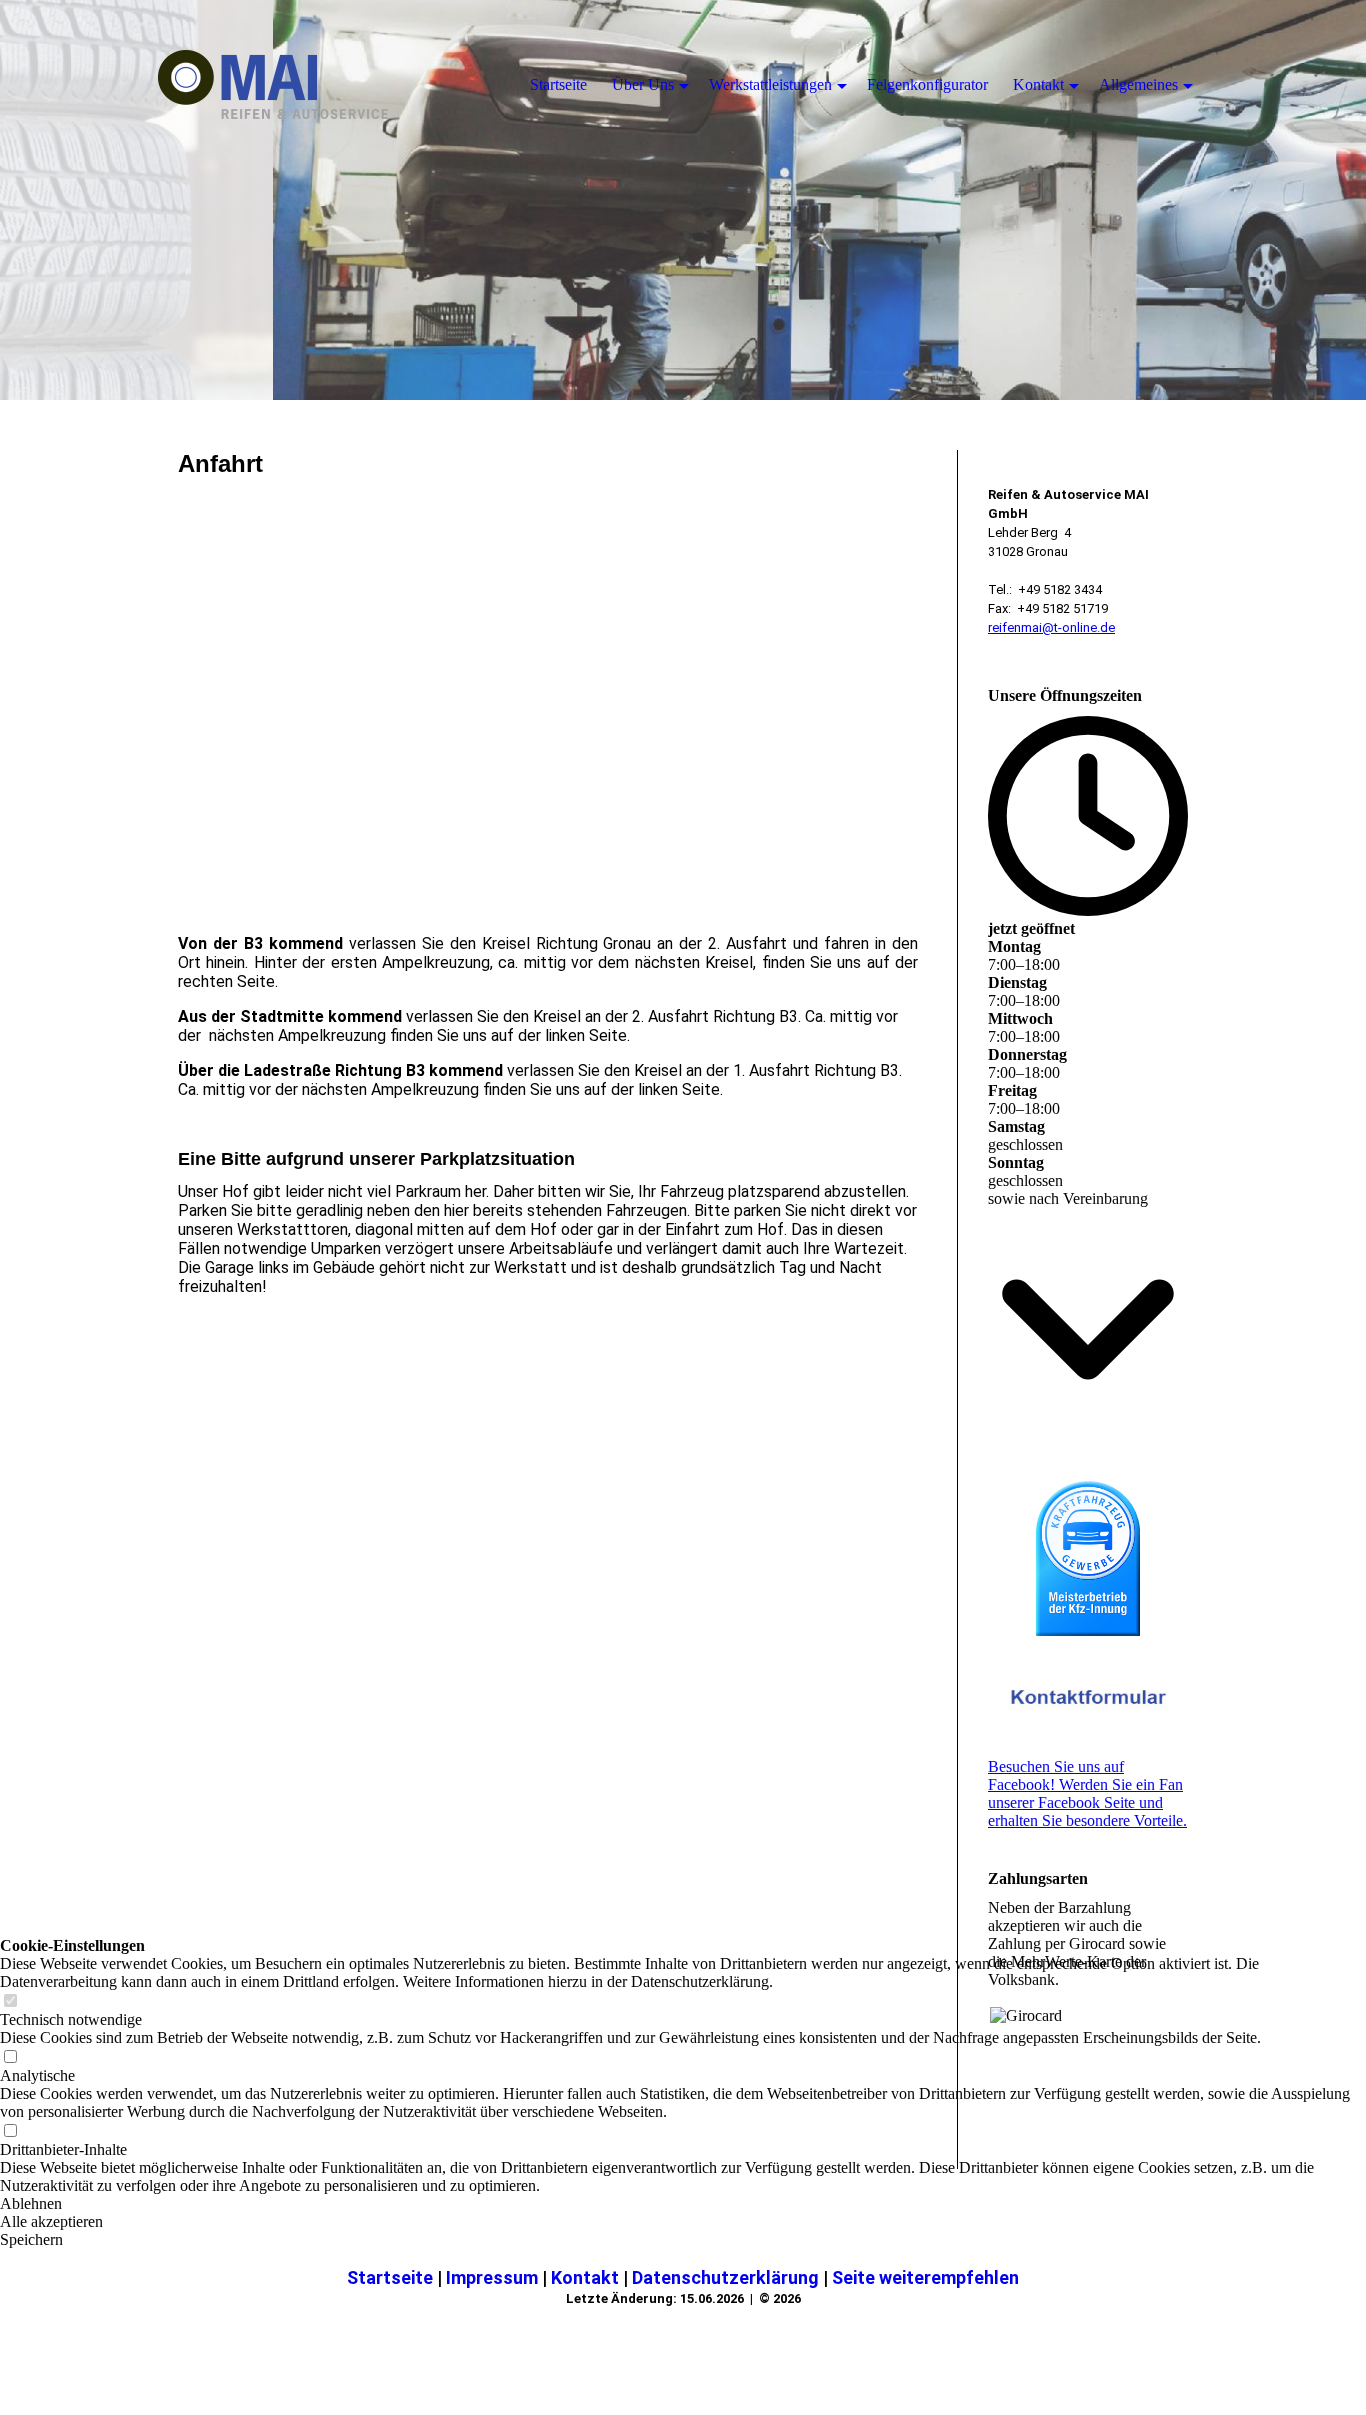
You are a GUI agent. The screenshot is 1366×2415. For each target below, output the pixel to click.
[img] (683, 200)
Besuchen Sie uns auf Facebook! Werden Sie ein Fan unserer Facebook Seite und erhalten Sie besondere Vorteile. (1087, 1793)
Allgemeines (1138, 84)
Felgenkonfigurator (927, 84)
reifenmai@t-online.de (1051, 627)
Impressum (494, 2277)
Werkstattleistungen (770, 84)
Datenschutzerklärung (727, 2277)
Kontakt (587, 2277)
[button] (683, 2222)
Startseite (392, 2277)
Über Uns (643, 84)
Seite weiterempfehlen (925, 2277)
